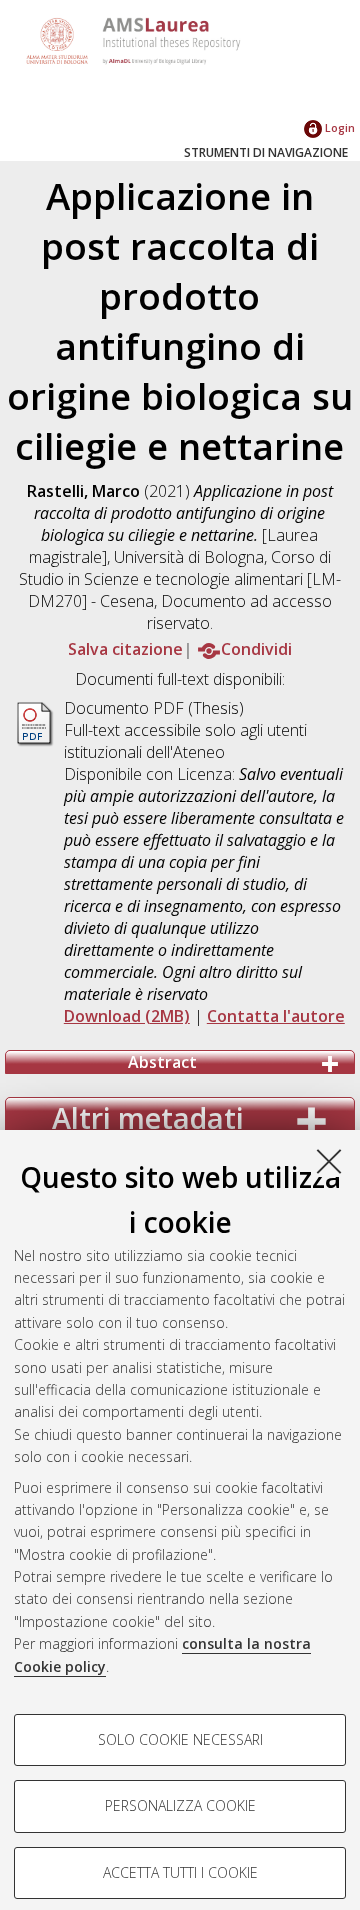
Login (338, 127)
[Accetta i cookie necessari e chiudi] (329, 1161)
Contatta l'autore (276, 1016)
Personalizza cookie (180, 1805)
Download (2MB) (127, 1016)
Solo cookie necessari (180, 1739)
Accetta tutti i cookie (180, 1872)
